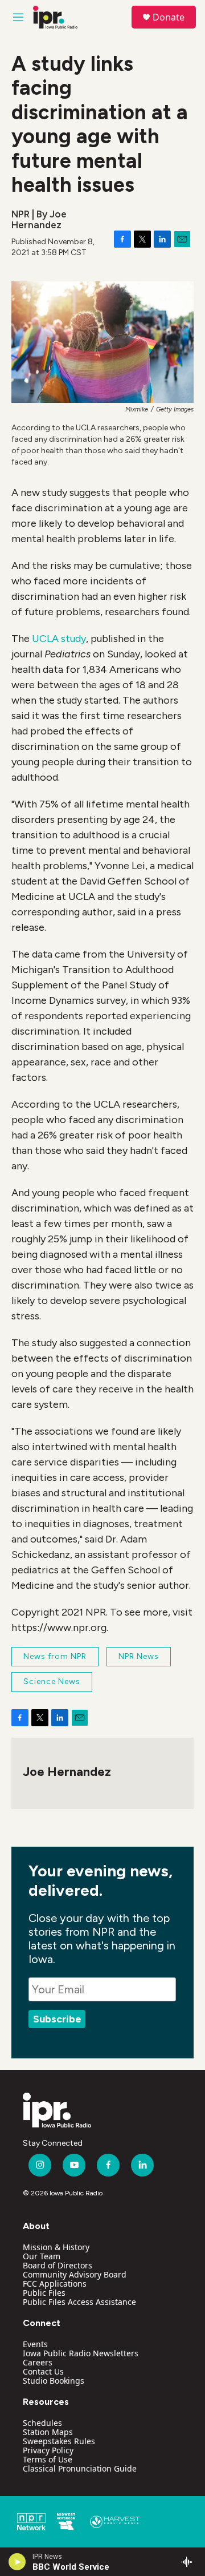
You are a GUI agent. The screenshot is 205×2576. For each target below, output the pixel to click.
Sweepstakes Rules (59, 2441)
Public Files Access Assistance (79, 2302)
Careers (38, 2362)
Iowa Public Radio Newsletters (81, 2353)
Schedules (42, 2423)
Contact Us (43, 2371)
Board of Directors (58, 2265)
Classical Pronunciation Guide (80, 2468)
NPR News (139, 1656)
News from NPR (55, 1656)
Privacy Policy (48, 2450)
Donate (169, 17)
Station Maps (48, 2432)
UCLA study (59, 639)
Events (35, 2344)
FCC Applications (55, 2284)
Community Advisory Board (75, 2274)
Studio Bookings (54, 2381)
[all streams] (190, 2562)
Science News (52, 1681)
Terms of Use (48, 2459)
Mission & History (56, 2247)
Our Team (42, 2256)
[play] (17, 2562)
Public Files (44, 2293)
